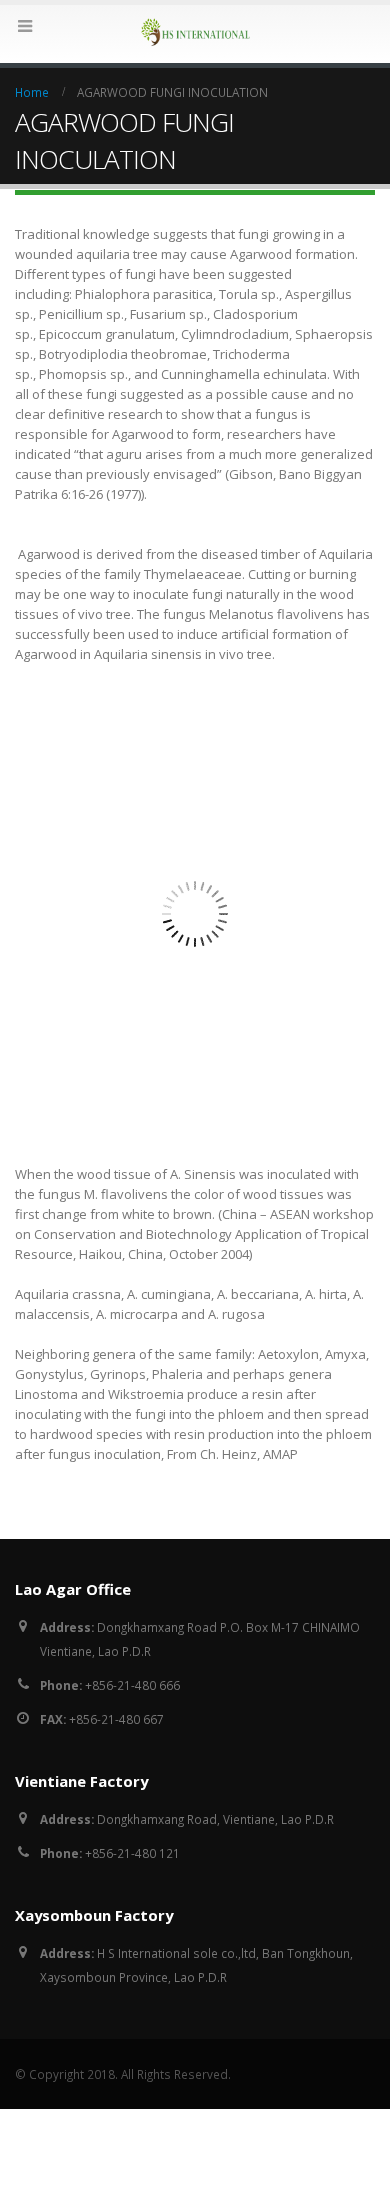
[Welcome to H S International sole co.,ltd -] (195, 33)
